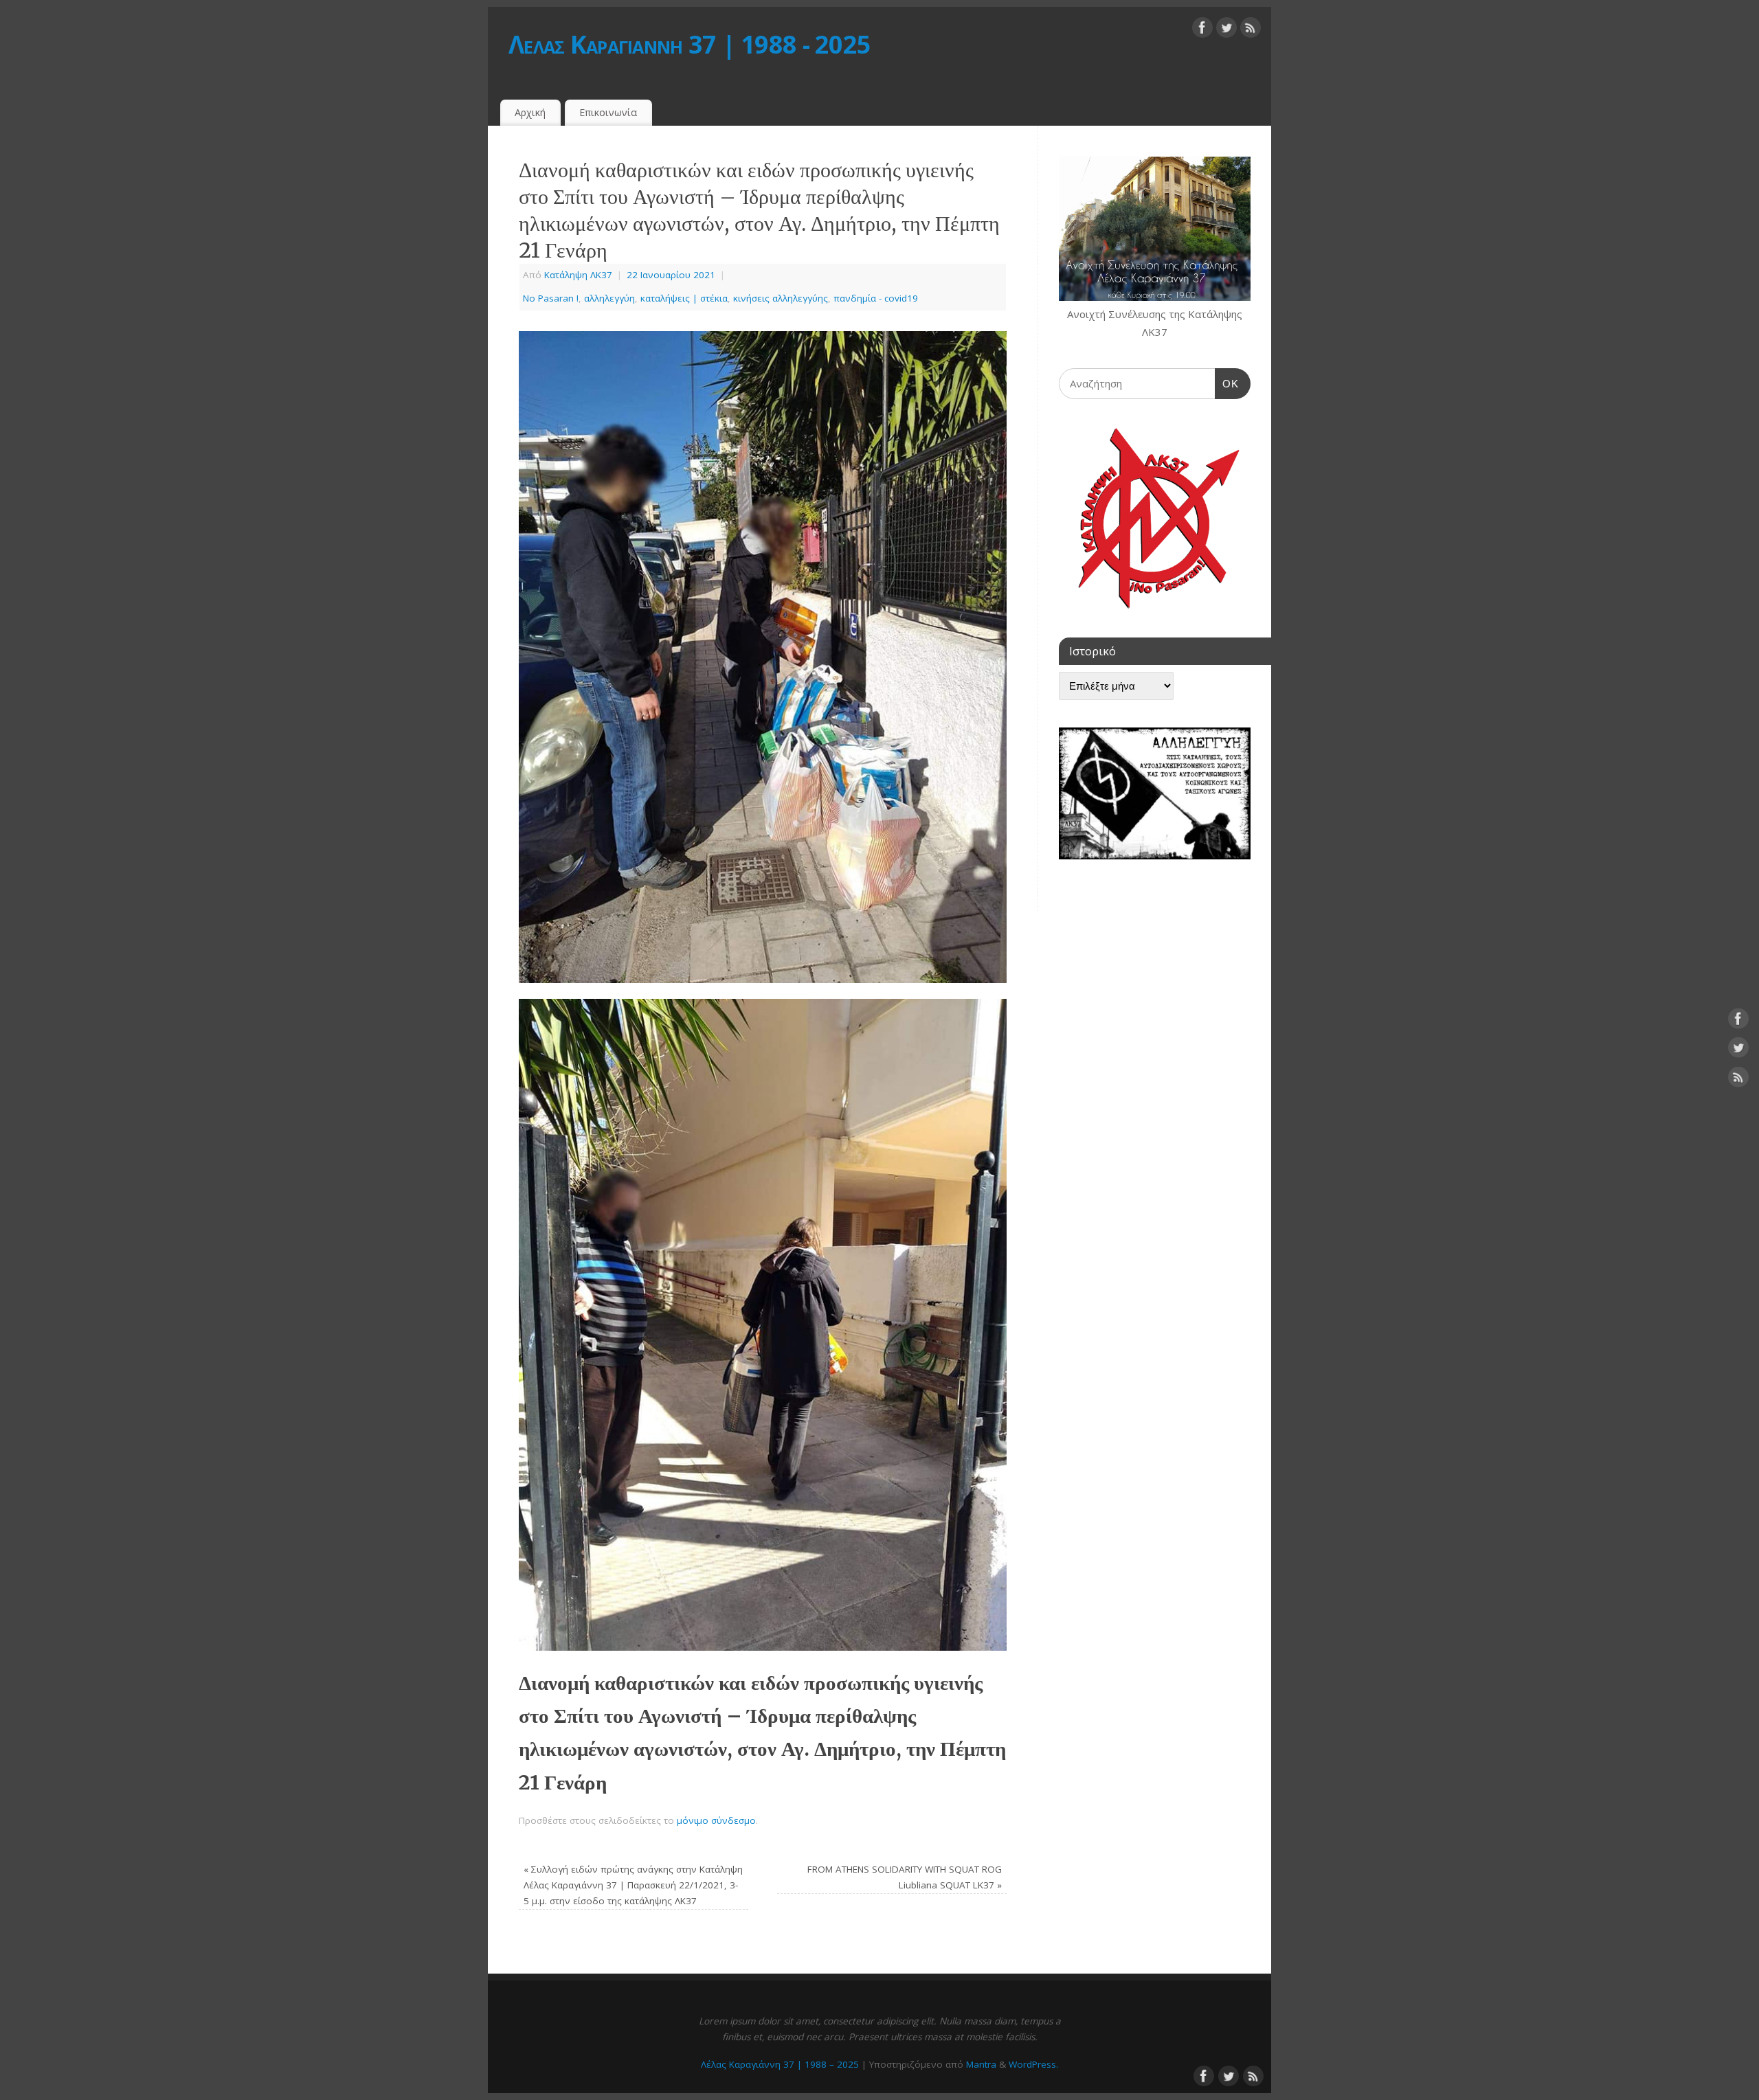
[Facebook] (1202, 30)
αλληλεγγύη (609, 298)
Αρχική (530, 112)
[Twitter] (1226, 30)
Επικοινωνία (608, 112)
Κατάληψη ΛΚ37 (578, 275)
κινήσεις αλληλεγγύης (781, 298)
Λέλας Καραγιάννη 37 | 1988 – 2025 (780, 2064)
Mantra (981, 2064)
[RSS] (1251, 30)
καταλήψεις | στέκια (684, 298)
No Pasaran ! (551, 298)
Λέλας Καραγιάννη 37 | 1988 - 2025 (690, 44)
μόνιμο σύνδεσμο (716, 1820)
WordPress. (1033, 2064)
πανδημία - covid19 (876, 298)
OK (1227, 383)
